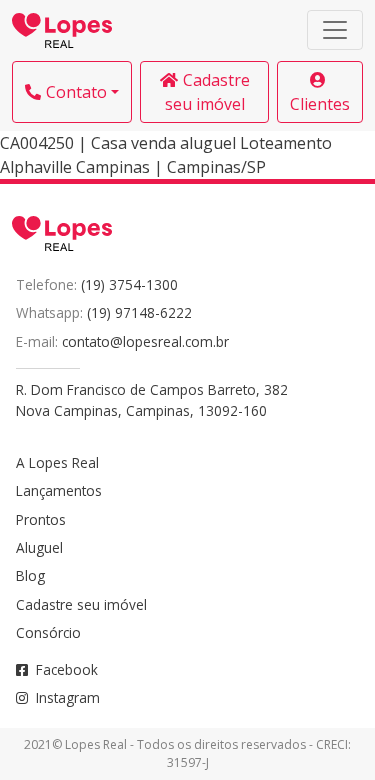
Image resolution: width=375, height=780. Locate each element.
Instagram (68, 697)
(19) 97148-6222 (139, 312)
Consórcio (48, 632)
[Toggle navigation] (335, 30)
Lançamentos (59, 490)
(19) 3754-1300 (129, 284)
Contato (76, 92)
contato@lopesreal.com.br (145, 341)
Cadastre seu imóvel (207, 92)
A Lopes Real (57, 462)
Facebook (67, 669)
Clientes (320, 104)
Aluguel (39, 547)
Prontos (41, 519)
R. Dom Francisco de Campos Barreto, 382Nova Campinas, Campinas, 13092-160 (152, 399)
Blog (30, 575)
